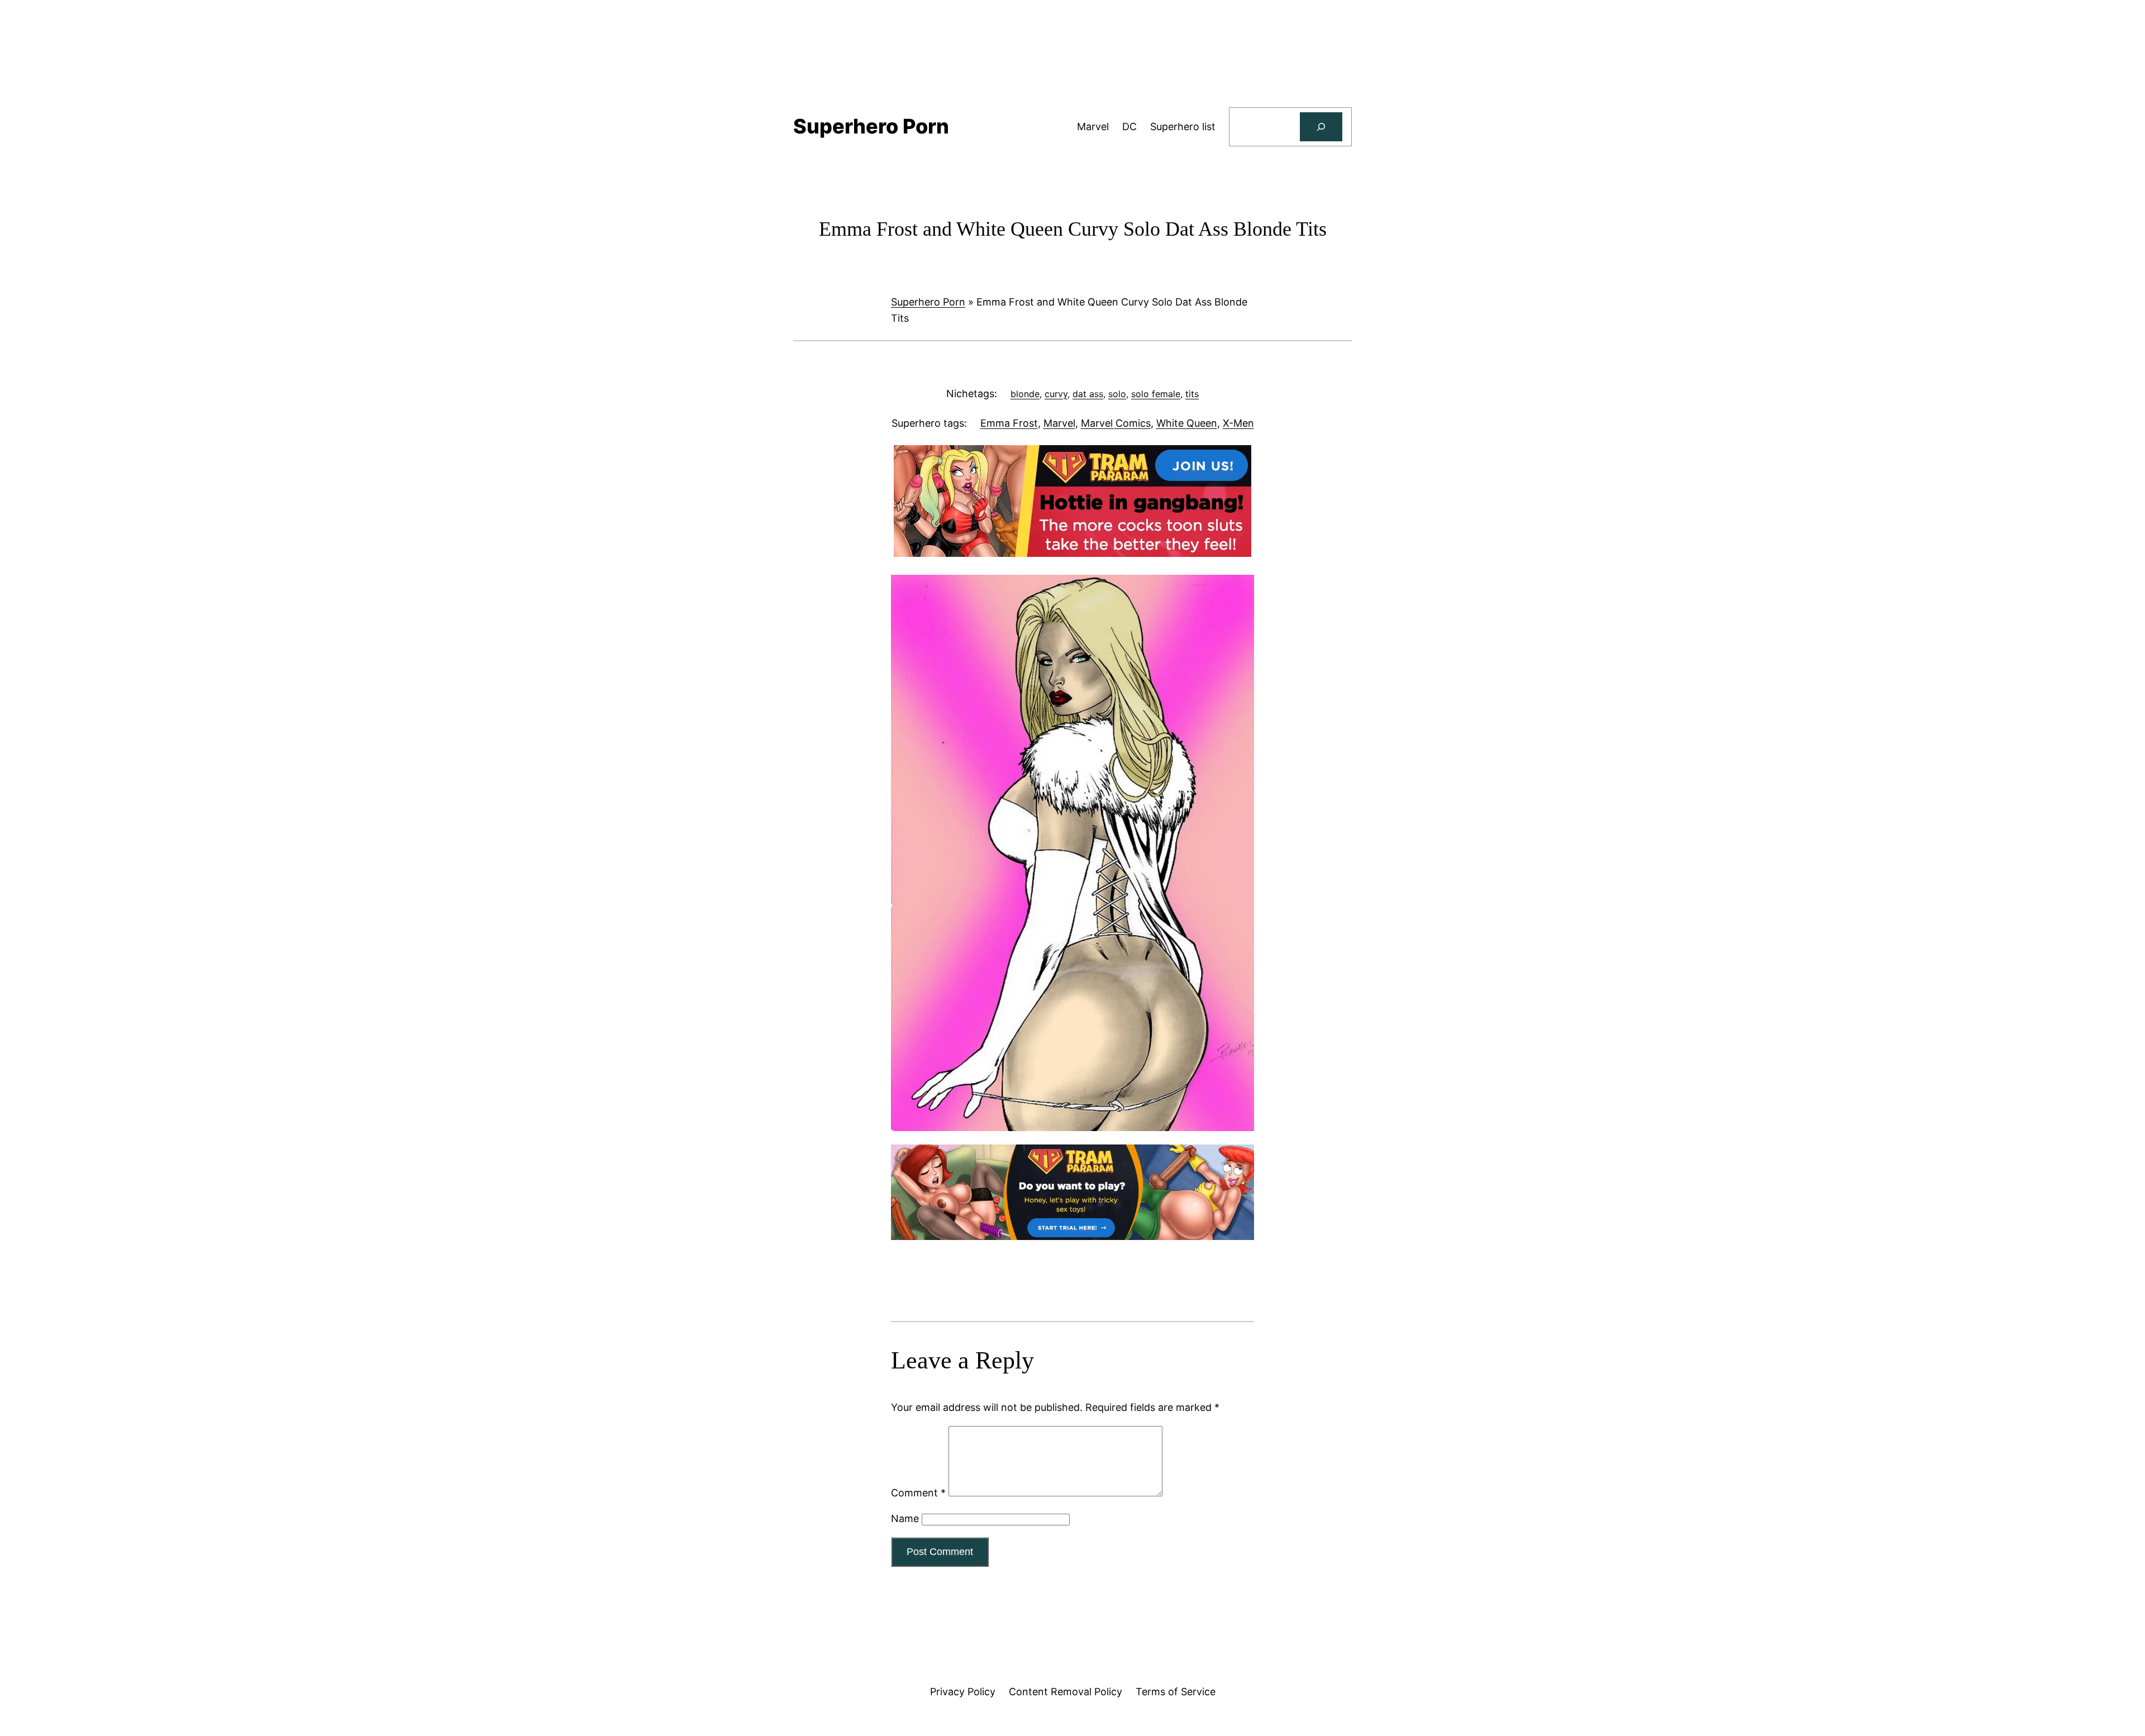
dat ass (1088, 394)
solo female (1156, 394)
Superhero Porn (928, 302)
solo (1117, 394)
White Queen (1187, 423)
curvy (1056, 394)
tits (1192, 394)
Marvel (1059, 423)
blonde (1025, 394)
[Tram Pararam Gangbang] (1072, 553)
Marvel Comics (1116, 423)
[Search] (1321, 127)
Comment (918, 1493)
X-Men (1238, 423)
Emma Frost (1009, 423)
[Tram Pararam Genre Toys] (1072, 1236)
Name (905, 1518)
